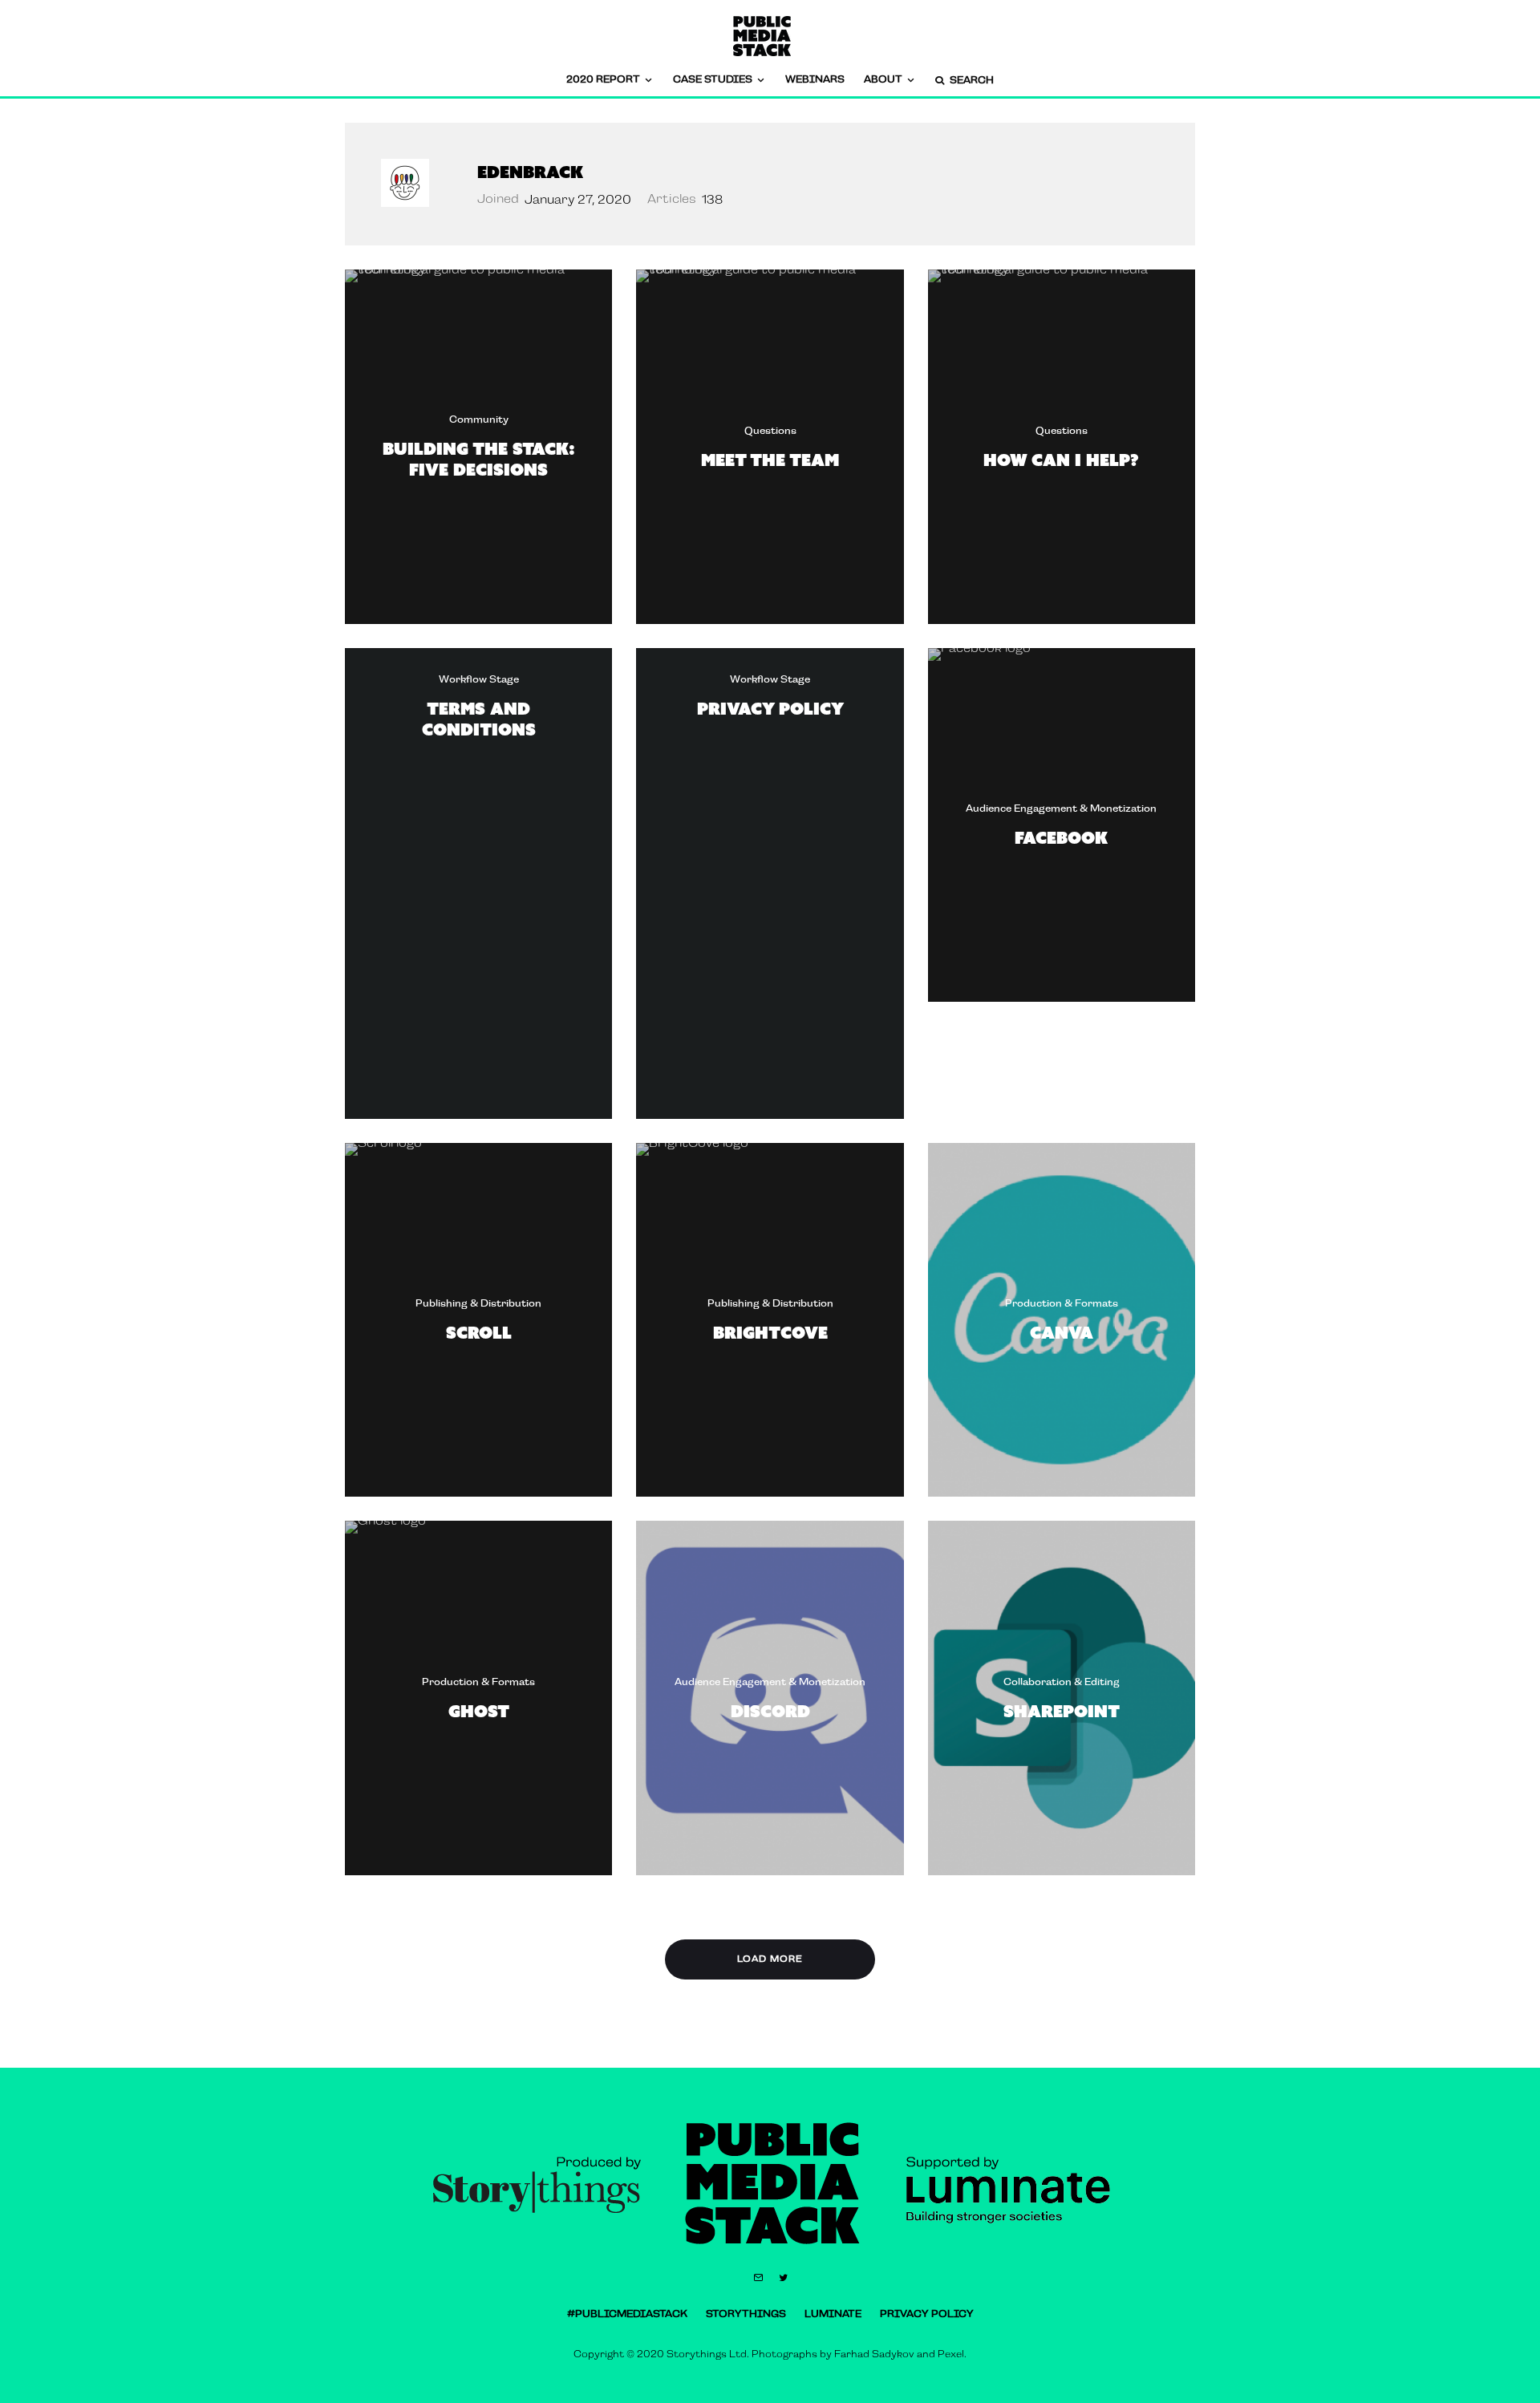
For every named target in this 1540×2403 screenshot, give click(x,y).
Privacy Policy (770, 708)
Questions (770, 431)
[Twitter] (783, 2278)
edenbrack (530, 172)
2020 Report (603, 79)
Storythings (746, 2314)
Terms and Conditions (479, 719)
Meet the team (770, 459)
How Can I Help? (1061, 459)
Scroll (479, 1332)
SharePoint (1062, 1711)
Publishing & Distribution (478, 1303)
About (883, 79)
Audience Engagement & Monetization (1061, 808)
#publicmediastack (627, 2314)
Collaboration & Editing (1062, 1682)
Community (479, 419)
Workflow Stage (479, 679)
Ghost (479, 1711)
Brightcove (770, 1332)
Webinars (815, 79)
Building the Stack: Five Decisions (479, 459)
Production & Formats (1062, 1303)
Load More (770, 1959)
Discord (770, 1711)
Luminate (833, 2314)
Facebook (1061, 837)
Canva (1062, 1332)
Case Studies (713, 79)
